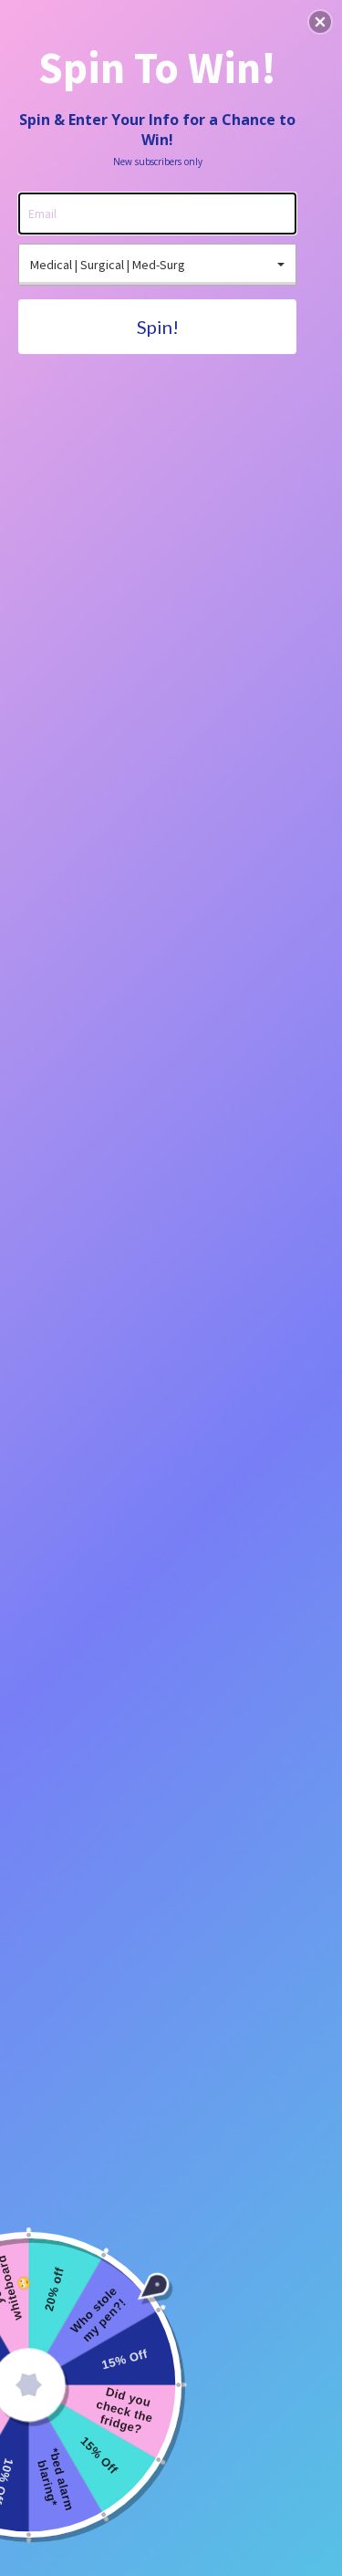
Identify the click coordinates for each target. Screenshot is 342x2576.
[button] (320, 22)
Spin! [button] (158, 327)
